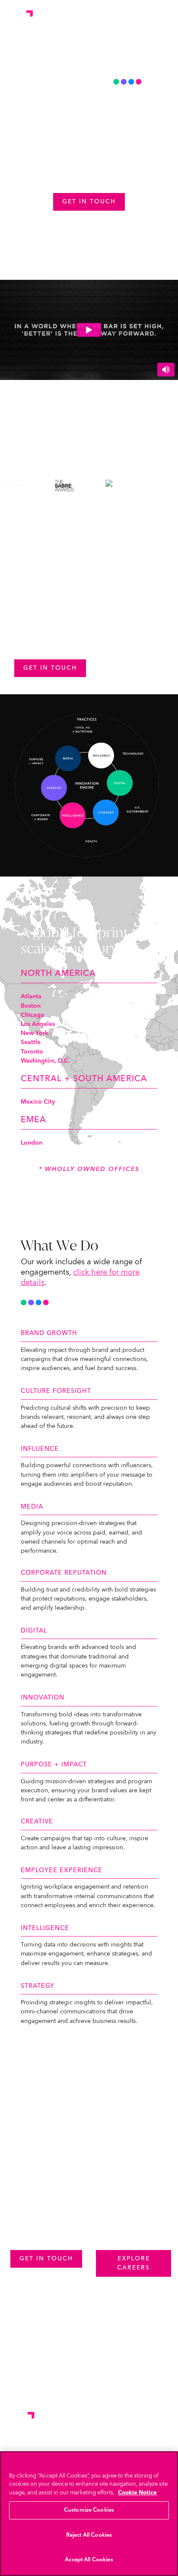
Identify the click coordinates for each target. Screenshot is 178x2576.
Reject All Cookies (89, 2535)
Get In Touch (50, 668)
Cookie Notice (137, 2493)
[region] (89, 2514)
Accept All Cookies (89, 2560)
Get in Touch (89, 202)
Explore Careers (133, 2263)
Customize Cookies (89, 2510)
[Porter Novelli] (19, 16)
